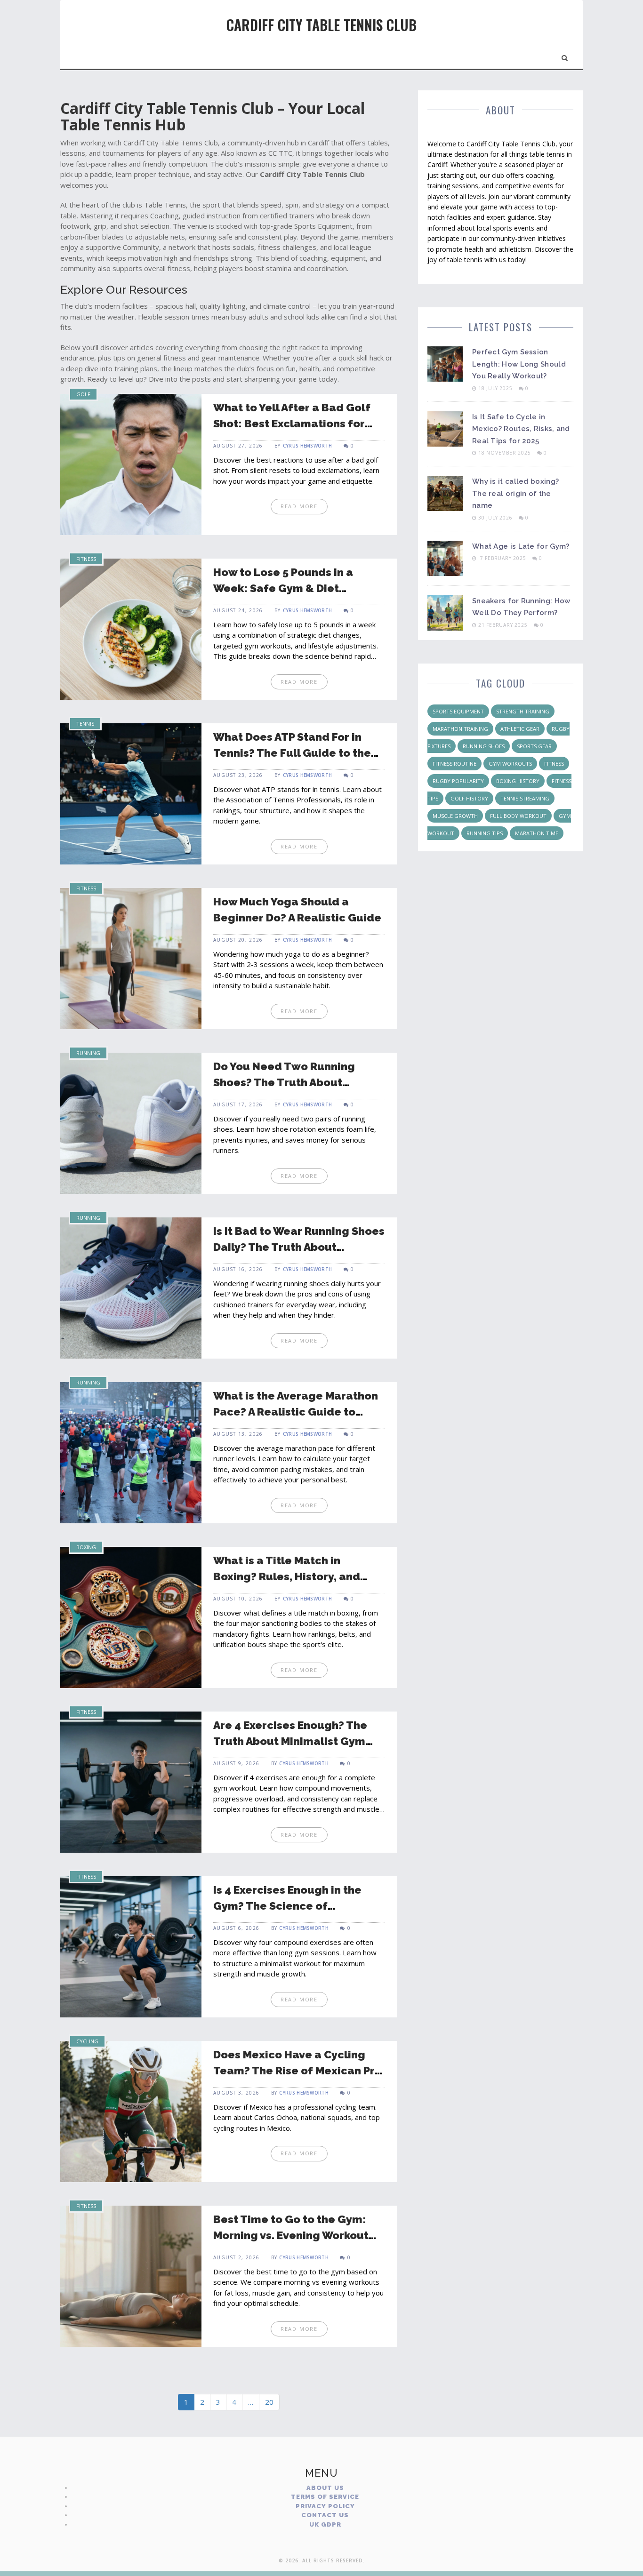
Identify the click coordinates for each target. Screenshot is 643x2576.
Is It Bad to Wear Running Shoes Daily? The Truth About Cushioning (299, 1247)
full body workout (518, 816)
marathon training (460, 729)
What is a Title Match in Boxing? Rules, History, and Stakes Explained (287, 1576)
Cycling (87, 2041)
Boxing (86, 1547)
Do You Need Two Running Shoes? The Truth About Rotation (284, 1082)
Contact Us (325, 2515)
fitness (554, 764)
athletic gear (520, 729)
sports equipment (458, 711)
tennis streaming (525, 798)
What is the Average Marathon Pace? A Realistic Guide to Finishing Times (296, 1412)
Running (88, 1053)
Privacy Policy (325, 2506)
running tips (485, 833)
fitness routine (454, 764)
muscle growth (455, 816)
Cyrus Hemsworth (308, 446)
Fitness (86, 559)
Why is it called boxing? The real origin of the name (515, 493)
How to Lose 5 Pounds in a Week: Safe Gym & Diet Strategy (283, 588)
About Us (325, 2488)
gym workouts (510, 764)
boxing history (518, 781)
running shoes (484, 746)
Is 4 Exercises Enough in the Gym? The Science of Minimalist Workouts (287, 1906)
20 (269, 2402)
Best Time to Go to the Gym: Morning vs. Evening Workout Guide (291, 2235)
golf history (469, 798)
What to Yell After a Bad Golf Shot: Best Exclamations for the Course (292, 424)
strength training (523, 711)
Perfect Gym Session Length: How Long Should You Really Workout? (519, 364)
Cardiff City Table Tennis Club (321, 25)
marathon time (537, 833)
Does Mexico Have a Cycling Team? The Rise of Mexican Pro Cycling (297, 2071)
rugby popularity (458, 781)
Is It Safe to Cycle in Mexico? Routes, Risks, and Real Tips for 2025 (521, 429)
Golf (83, 394)
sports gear (534, 746)
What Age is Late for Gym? (521, 546)
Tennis (85, 724)
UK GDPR (325, 2524)
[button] (565, 56)
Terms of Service (325, 2497)
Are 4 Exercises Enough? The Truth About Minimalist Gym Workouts (290, 1741)
